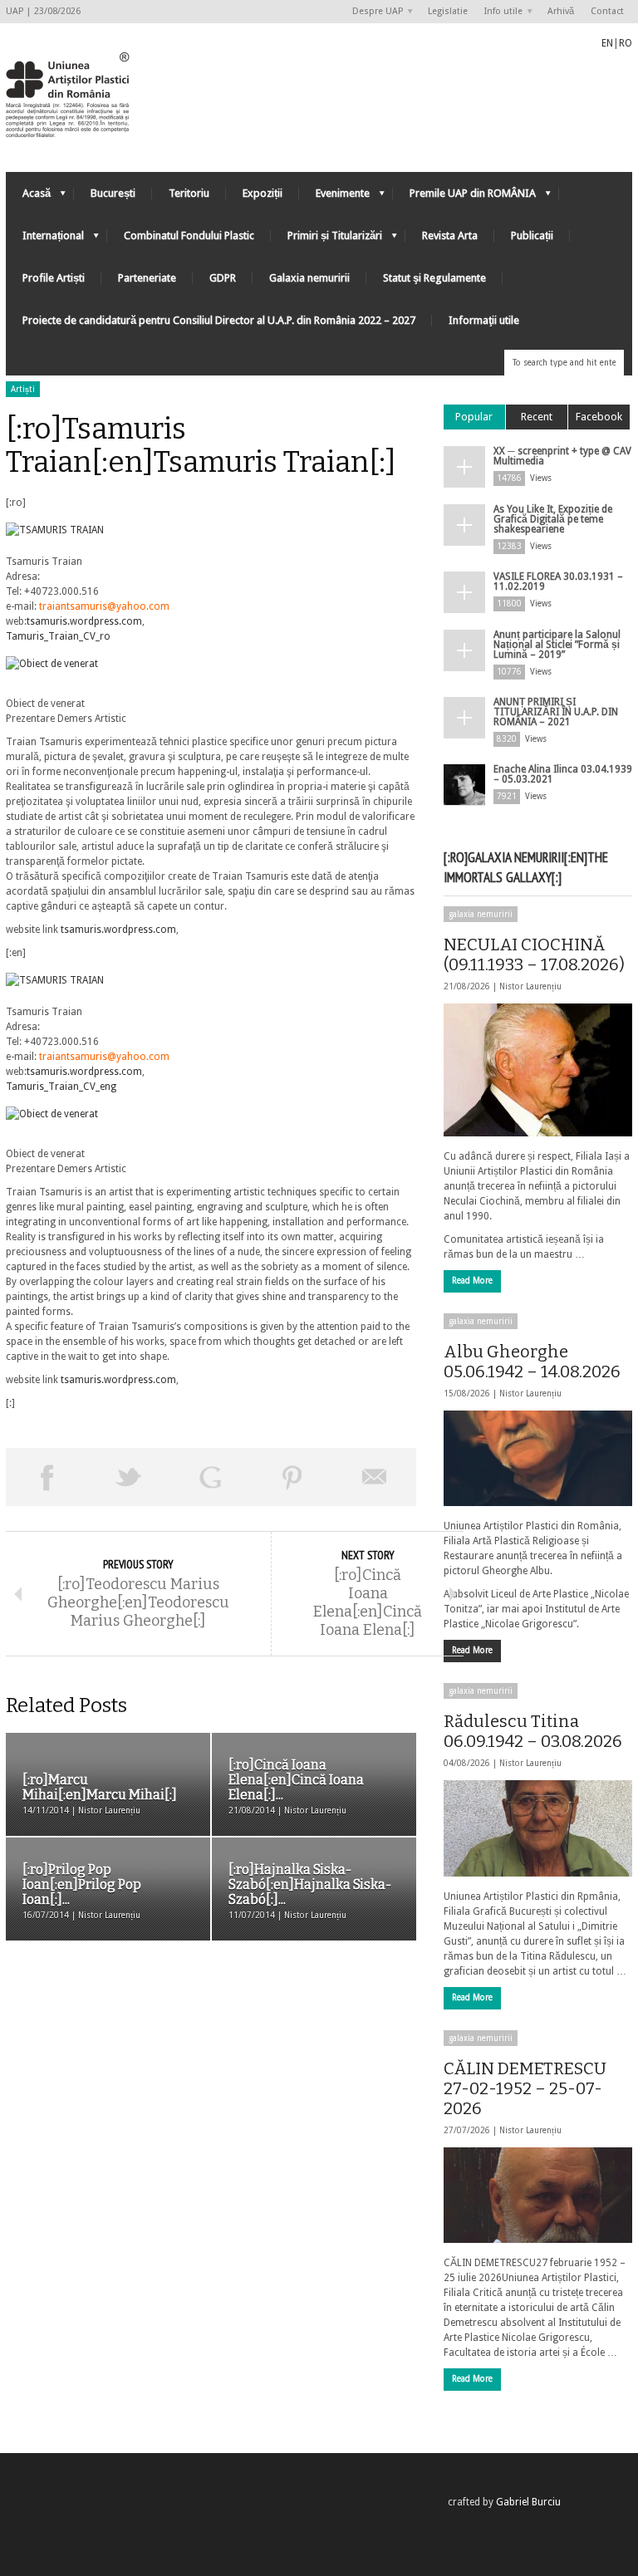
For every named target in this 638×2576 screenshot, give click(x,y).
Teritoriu (189, 193)
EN (607, 43)
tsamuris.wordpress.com (84, 621)
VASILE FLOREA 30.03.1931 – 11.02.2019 (558, 581)
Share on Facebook (47, 1477)
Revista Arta (450, 236)
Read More (472, 1281)
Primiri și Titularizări (326, 240)
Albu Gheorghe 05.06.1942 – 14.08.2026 (532, 1362)
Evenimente (334, 197)
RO (626, 43)
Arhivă (561, 11)
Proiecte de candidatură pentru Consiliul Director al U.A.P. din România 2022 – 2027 (219, 320)
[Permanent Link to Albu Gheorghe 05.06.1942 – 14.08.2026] (538, 1458)
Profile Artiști (54, 278)
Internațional (45, 240)
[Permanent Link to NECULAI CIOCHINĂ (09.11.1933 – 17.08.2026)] (538, 1070)
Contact (607, 11)
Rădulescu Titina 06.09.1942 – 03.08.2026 (533, 1731)
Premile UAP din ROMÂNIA (464, 197)
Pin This (293, 1477)
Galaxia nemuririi (309, 278)
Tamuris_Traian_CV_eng (61, 1087)
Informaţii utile (484, 320)
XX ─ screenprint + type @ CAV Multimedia (562, 456)
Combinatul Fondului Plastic (189, 236)
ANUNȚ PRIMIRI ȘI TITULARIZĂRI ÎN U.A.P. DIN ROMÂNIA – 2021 (556, 712)
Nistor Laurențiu (530, 986)
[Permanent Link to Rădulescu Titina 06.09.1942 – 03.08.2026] (538, 1828)
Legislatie (448, 11)
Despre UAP (373, 12)
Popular (474, 417)
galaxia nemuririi (481, 914)
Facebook (599, 417)
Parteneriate (147, 278)
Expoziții (263, 193)
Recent (537, 417)
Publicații (532, 236)
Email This (375, 1477)
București (113, 193)
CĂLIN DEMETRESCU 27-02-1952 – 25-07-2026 (525, 2088)
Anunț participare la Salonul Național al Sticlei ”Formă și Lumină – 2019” (557, 645)
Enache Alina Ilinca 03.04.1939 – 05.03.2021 (563, 774)
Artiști (23, 389)
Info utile (499, 12)
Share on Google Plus (211, 1477)
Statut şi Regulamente (434, 278)
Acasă (28, 197)
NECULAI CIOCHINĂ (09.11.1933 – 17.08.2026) (534, 954)
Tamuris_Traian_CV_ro (58, 636)
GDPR (223, 278)
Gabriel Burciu (528, 2502)
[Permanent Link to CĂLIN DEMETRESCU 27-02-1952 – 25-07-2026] (538, 2195)
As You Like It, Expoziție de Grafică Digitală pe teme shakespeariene (553, 519)
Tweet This (129, 1477)
